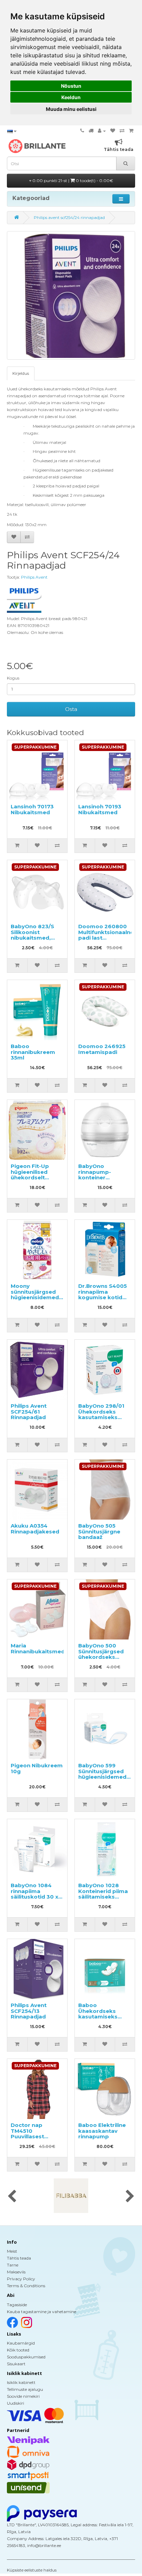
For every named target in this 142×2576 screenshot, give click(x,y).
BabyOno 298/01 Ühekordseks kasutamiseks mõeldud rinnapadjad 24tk (102, 1417)
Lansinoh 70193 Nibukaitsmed (100, 809)
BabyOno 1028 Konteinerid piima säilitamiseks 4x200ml (103, 1894)
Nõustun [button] (71, 86)
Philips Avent (34, 577)
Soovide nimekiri (23, 2396)
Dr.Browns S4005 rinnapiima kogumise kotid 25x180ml (103, 1295)
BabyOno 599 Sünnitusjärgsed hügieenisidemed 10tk (102, 1774)
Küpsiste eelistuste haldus (32, 2570)
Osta (71, 709)
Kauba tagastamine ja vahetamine (42, 2312)
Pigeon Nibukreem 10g (37, 1768)
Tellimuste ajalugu (25, 2389)
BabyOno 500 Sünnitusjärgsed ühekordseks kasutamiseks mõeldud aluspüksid (101, 1660)
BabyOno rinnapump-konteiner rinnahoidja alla (99, 1175)
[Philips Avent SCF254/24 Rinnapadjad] (71, 295)
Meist (12, 2251)
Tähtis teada (19, 2258)
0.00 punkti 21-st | (72, 180)
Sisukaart (16, 2364)
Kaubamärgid (21, 2343)
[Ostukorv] (131, 131)
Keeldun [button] (71, 97)
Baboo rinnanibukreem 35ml (33, 1052)
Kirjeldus (21, 373)
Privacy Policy (21, 2279)
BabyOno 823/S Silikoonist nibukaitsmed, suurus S (32, 935)
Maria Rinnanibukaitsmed (38, 1648)
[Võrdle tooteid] (122, 131)
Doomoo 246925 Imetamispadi (102, 1049)
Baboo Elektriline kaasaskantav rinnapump (102, 2131)
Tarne (13, 2265)
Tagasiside (17, 2305)
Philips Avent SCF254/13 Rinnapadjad (29, 2011)
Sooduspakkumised (26, 2357)
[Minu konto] (102, 131)
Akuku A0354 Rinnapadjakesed (35, 1529)
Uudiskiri (16, 2403)
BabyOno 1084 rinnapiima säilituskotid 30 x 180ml (34, 1894)
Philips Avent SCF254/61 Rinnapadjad (29, 1411)
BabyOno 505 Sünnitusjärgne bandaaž (99, 1531)
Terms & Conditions (26, 2286)
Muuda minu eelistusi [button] (71, 109)
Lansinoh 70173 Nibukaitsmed (32, 809)
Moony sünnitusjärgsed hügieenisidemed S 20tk (37, 1295)
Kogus (13, 678)
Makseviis (16, 2272)
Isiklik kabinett (21, 2382)
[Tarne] (91, 131)
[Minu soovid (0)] (113, 131)
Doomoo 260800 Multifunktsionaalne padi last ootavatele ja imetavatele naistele (106, 941)
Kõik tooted (18, 2350)
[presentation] (12, 2197)
